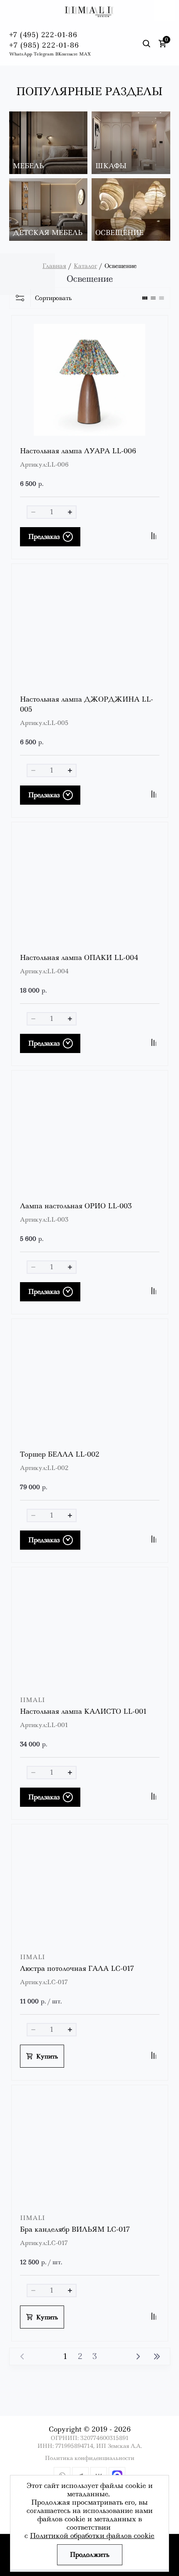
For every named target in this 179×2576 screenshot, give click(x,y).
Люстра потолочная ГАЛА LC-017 (77, 1969)
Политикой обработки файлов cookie (92, 2536)
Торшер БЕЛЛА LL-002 (60, 1454)
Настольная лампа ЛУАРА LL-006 (78, 451)
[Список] (153, 298)
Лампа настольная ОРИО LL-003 (76, 1206)
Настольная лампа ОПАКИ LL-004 (79, 958)
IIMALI (32, 1700)
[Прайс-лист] (162, 298)
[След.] (138, 2356)
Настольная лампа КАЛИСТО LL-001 (83, 1711)
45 (157, 2356)
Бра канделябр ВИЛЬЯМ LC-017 (75, 2229)
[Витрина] (145, 298)
